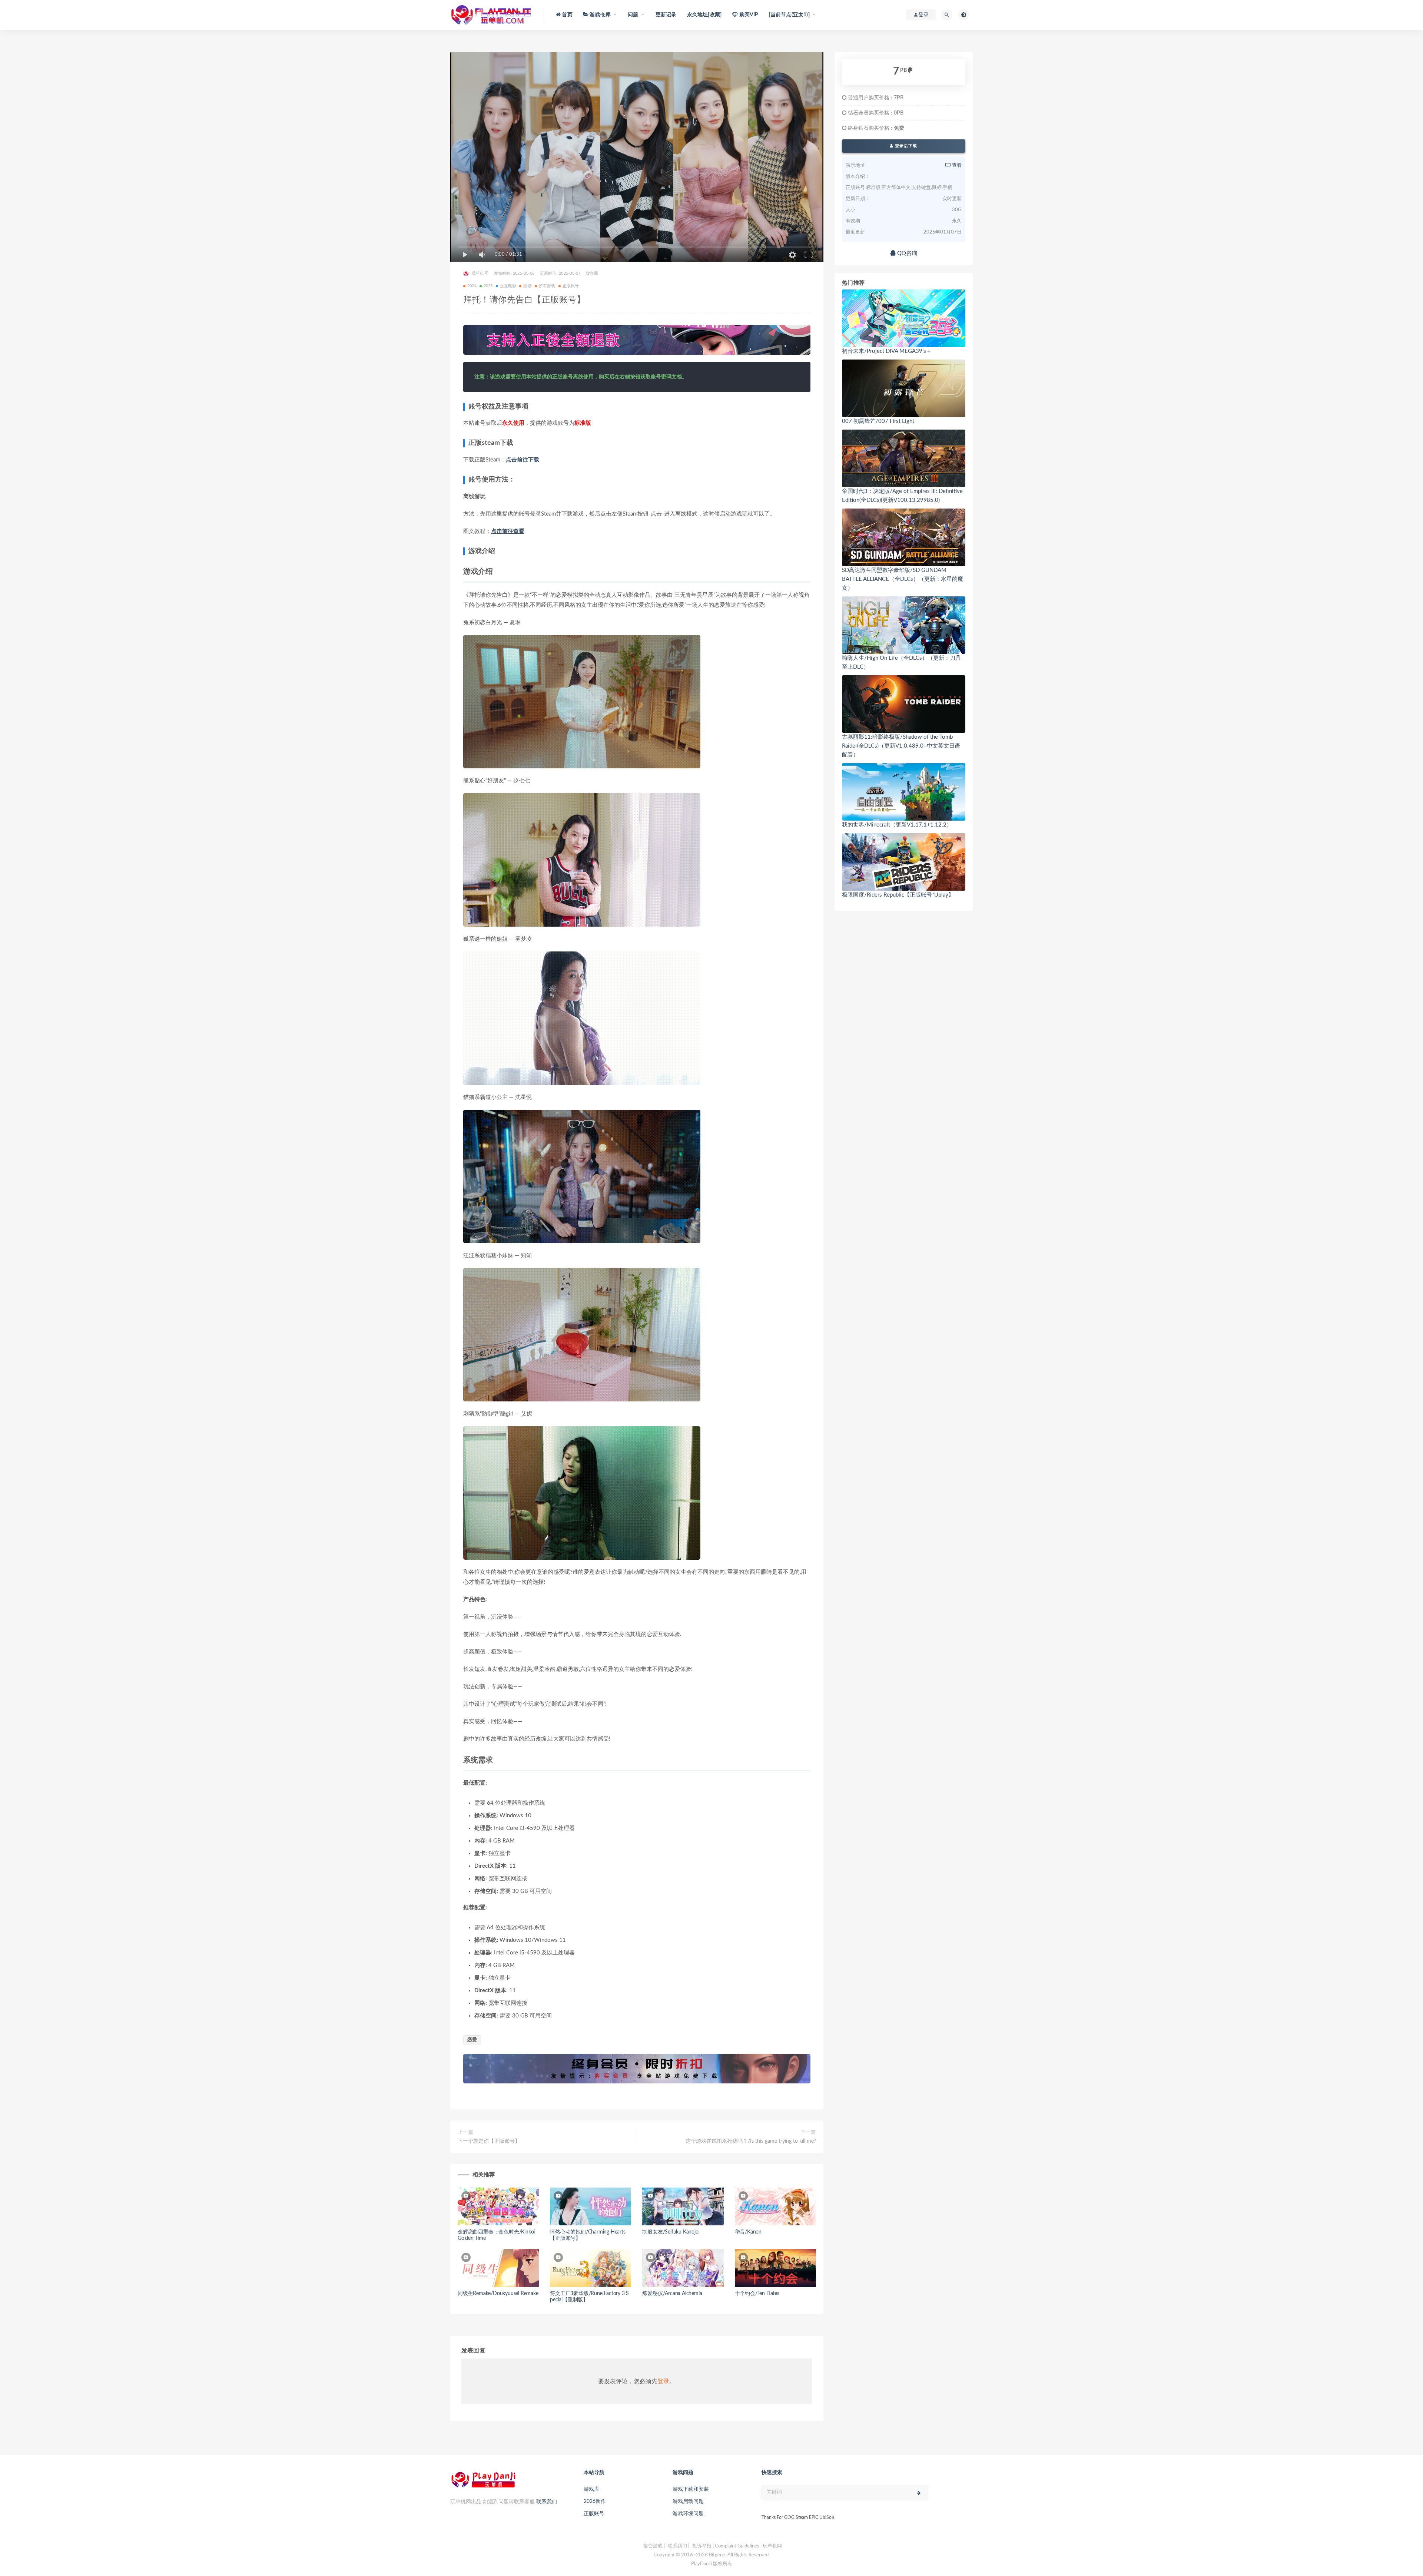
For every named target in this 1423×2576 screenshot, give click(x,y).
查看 (956, 165)
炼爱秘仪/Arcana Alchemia (672, 2294)
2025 (488, 286)
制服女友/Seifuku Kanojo (670, 2232)
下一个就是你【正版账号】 (489, 2141)
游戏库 (591, 2489)
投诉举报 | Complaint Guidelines (726, 2546)
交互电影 (508, 286)
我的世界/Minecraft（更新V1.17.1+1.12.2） (897, 825)
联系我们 (547, 2502)
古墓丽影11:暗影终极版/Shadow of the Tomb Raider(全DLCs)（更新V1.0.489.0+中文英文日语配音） (901, 746)
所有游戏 (547, 286)
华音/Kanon (748, 2232)
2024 (472, 286)
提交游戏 (653, 2546)
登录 (663, 2381)
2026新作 (595, 2501)
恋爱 (472, 2040)
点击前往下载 (523, 460)
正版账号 (571, 286)
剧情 (527, 286)
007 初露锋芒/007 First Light (878, 421)
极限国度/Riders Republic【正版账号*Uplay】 (898, 895)
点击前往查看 (508, 531)
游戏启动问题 (688, 2501)
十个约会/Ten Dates (757, 2294)
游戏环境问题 (688, 2514)
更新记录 (666, 15)
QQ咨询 (906, 253)
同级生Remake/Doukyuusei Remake (498, 2294)
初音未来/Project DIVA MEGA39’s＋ (887, 351)
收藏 (594, 273)
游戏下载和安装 (691, 2489)
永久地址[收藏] (704, 15)
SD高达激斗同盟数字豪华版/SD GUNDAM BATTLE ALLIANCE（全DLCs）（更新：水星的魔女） (903, 579)
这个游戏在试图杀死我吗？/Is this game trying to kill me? (751, 2141)
